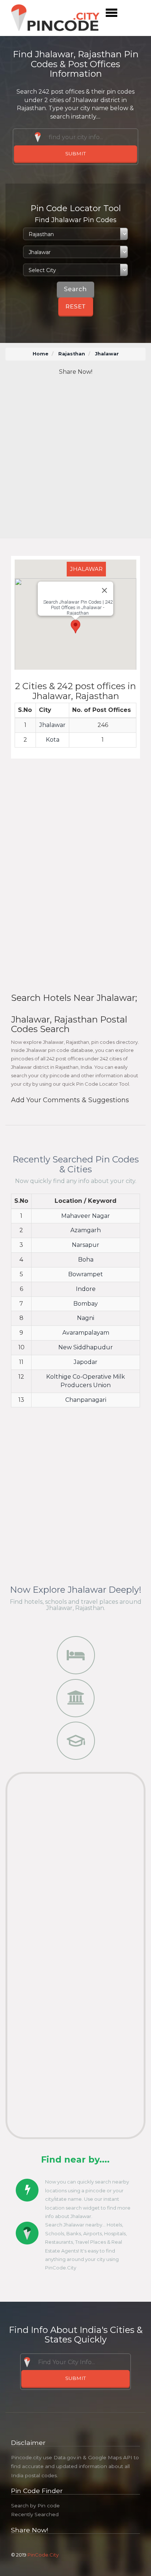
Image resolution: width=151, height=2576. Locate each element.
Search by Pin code (35, 2506)
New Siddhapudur (86, 1347)
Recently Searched (35, 2514)
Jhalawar (52, 725)
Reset (76, 306)
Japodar (86, 1362)
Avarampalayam (86, 1333)
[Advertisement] (75, 458)
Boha (86, 1260)
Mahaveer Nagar (86, 1216)
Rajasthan (72, 354)
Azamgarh (86, 1230)
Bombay (86, 1304)
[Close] (104, 590)
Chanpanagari (86, 1400)
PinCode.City (43, 2555)
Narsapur (86, 1245)
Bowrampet (86, 1274)
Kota (53, 740)
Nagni (86, 1318)
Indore (86, 1289)
